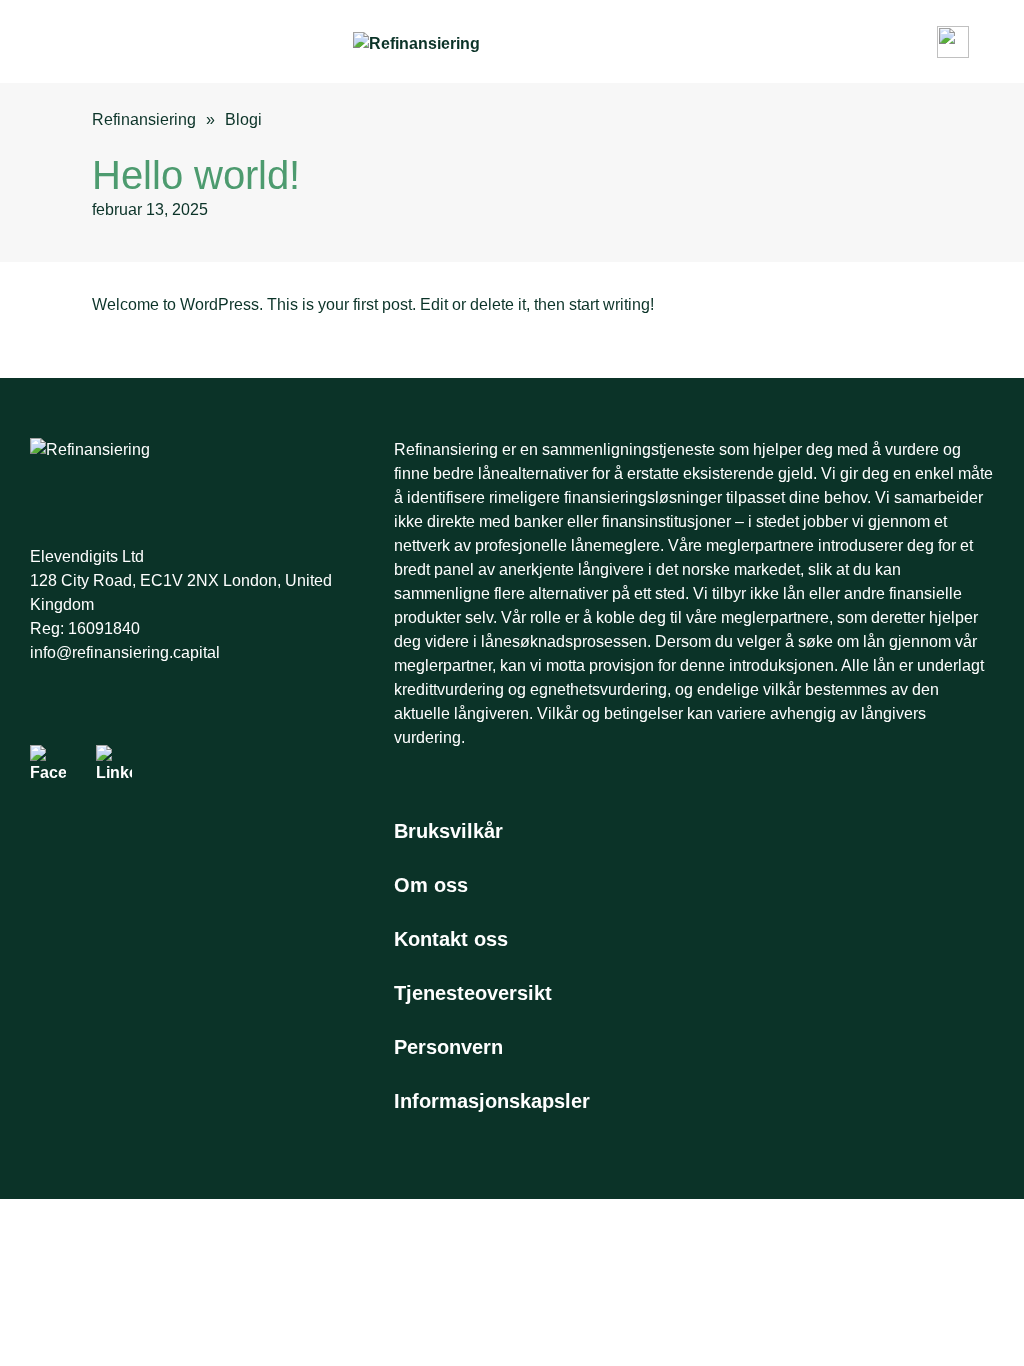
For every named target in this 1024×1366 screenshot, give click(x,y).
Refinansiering (144, 119)
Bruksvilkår (448, 831)
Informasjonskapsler (492, 1101)
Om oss (431, 885)
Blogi (243, 119)
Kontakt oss (451, 939)
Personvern (448, 1047)
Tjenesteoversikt (473, 993)
